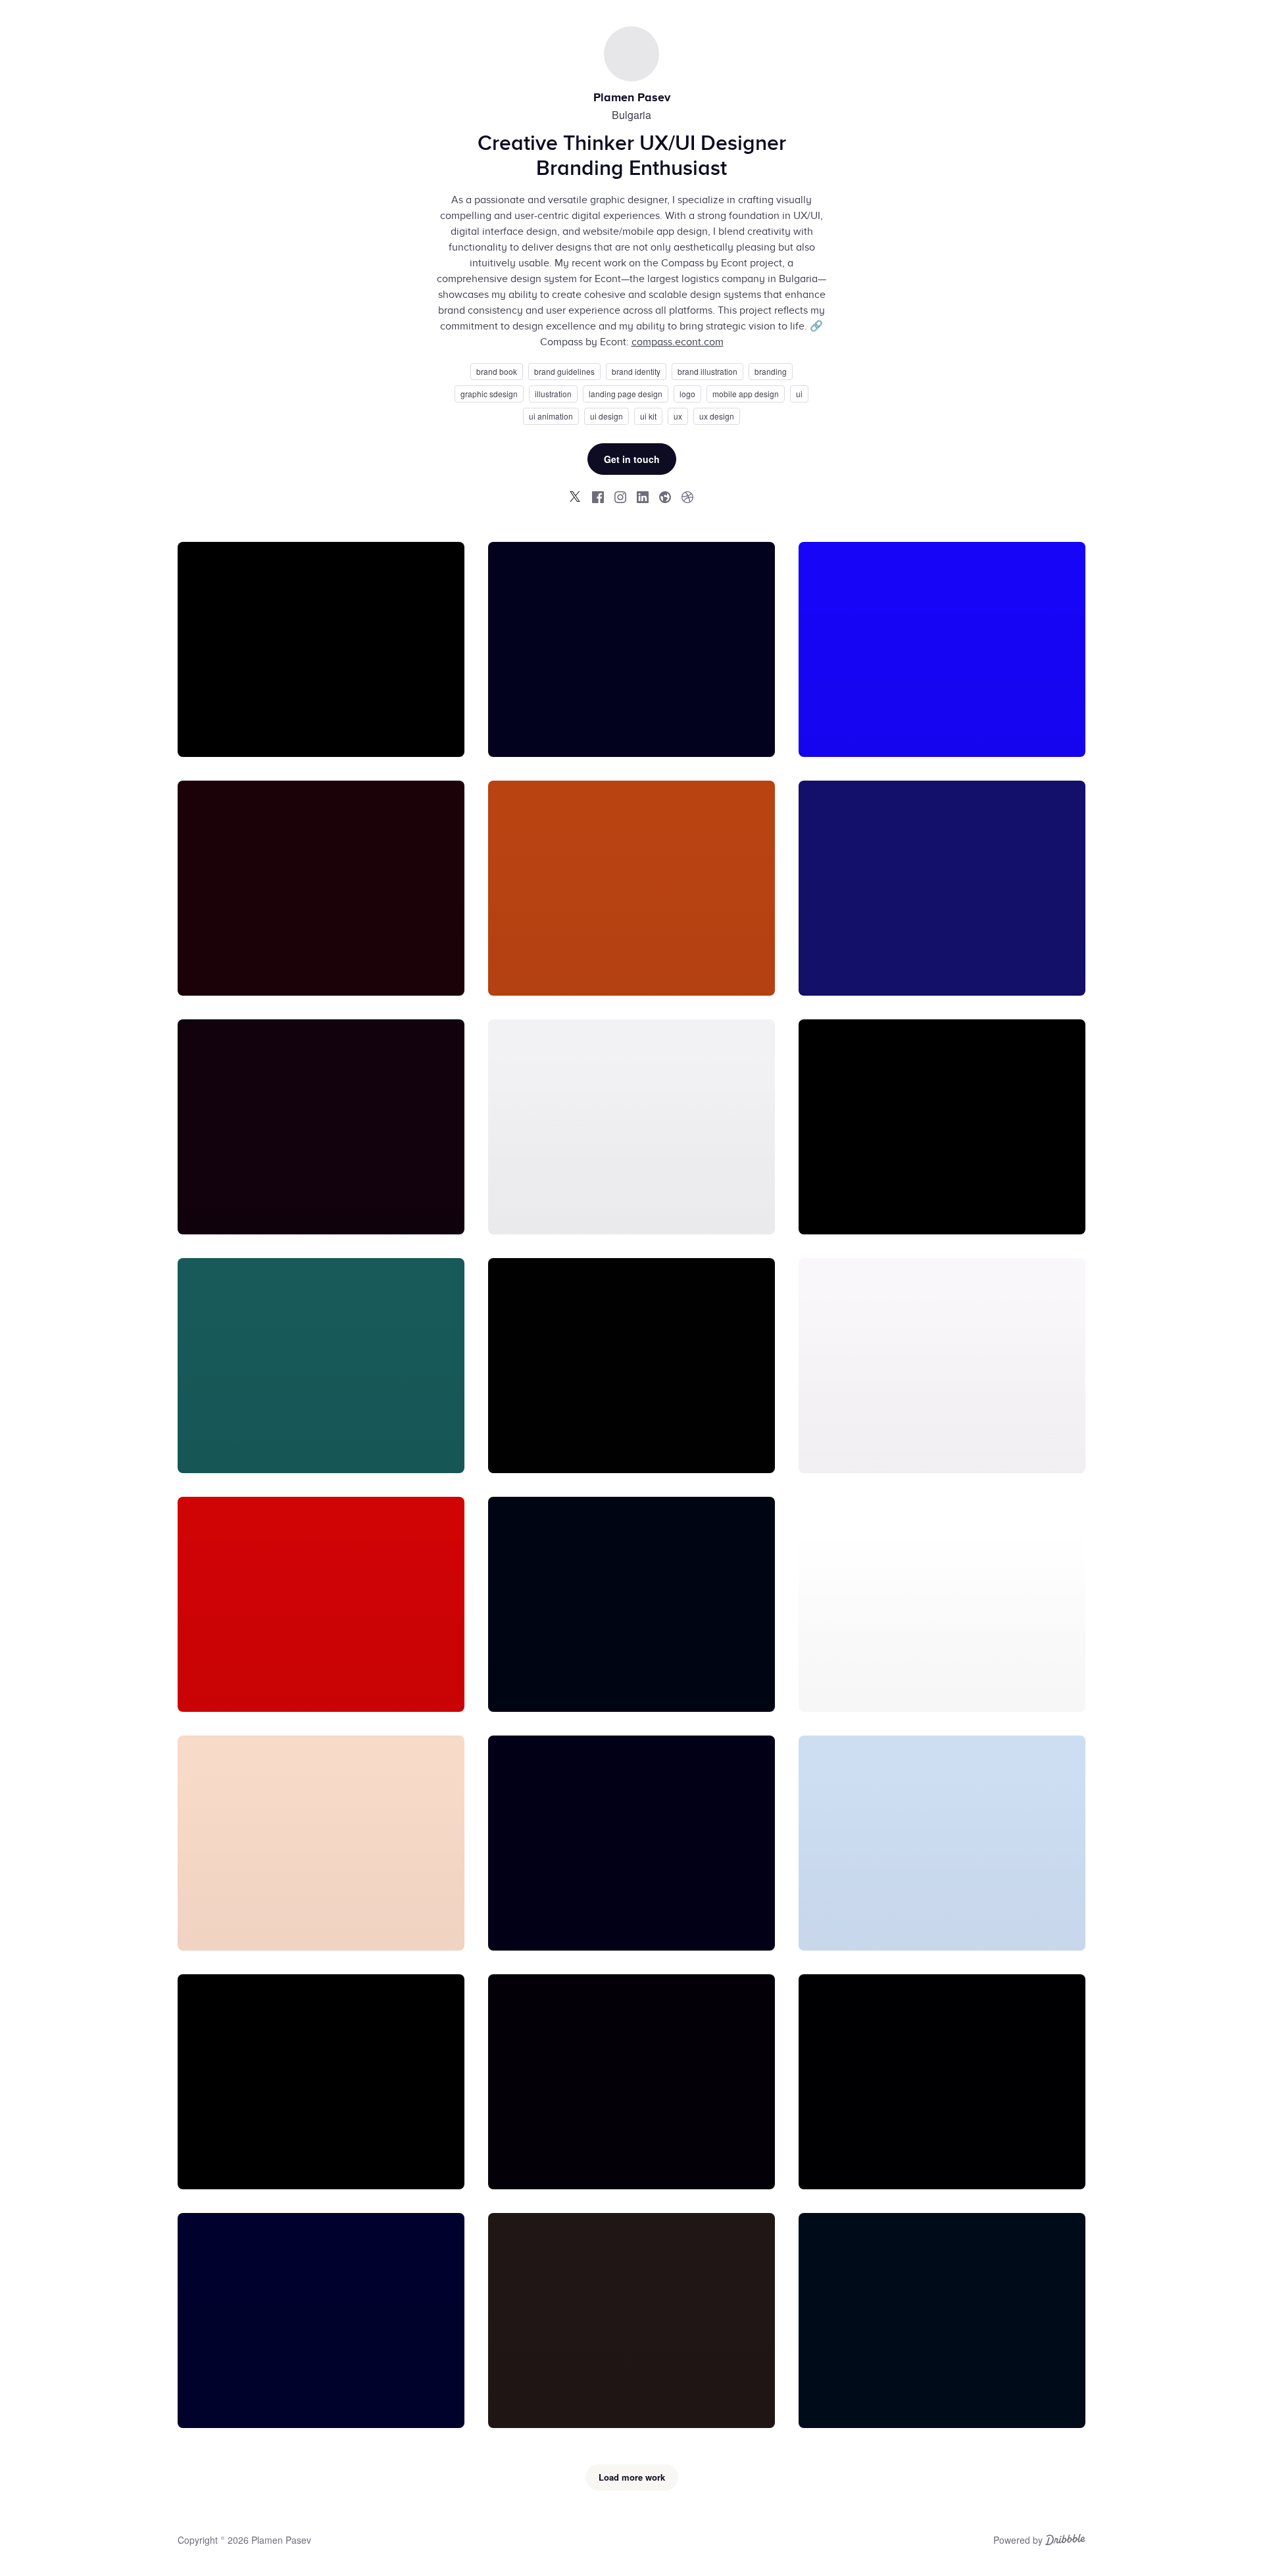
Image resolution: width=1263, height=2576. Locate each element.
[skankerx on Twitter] (576, 497)
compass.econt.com (678, 342)
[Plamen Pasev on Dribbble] (687, 497)
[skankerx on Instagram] (620, 497)
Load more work (632, 2477)
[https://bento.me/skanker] (665, 497)
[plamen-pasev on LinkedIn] (643, 497)
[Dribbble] (1065, 2541)
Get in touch (632, 459)
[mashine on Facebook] (598, 497)
